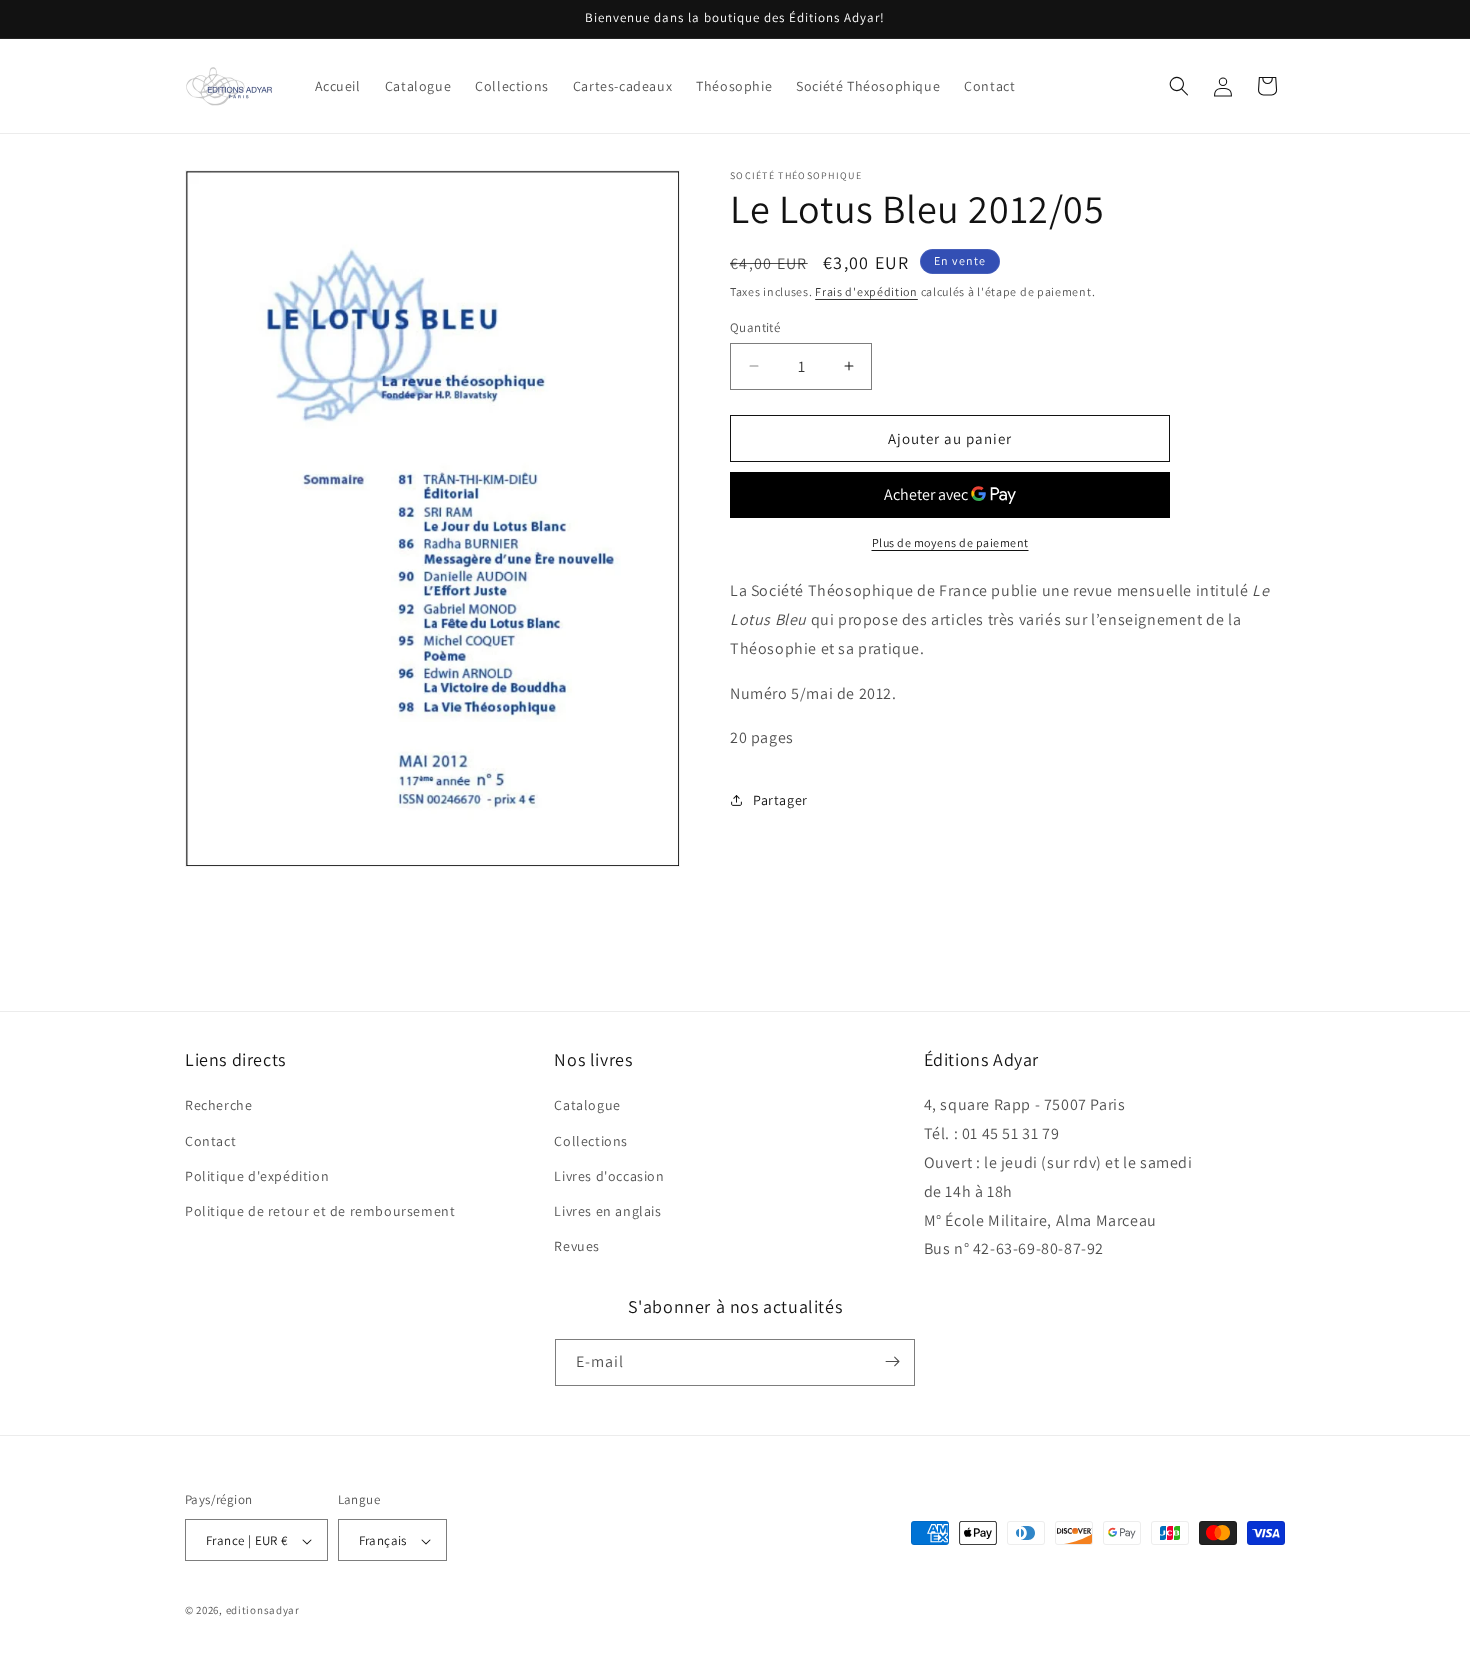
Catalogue (587, 1106)
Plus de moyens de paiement (950, 542)
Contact (210, 1141)
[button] (1179, 86)
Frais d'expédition (866, 291)
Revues (577, 1247)
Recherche (218, 1106)
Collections (591, 1141)
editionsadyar (263, 1611)
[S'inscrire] (892, 1361)
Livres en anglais (607, 1211)
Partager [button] (780, 799)
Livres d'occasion (609, 1176)
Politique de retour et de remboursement (320, 1211)
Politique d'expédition (257, 1176)
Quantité (755, 326)
